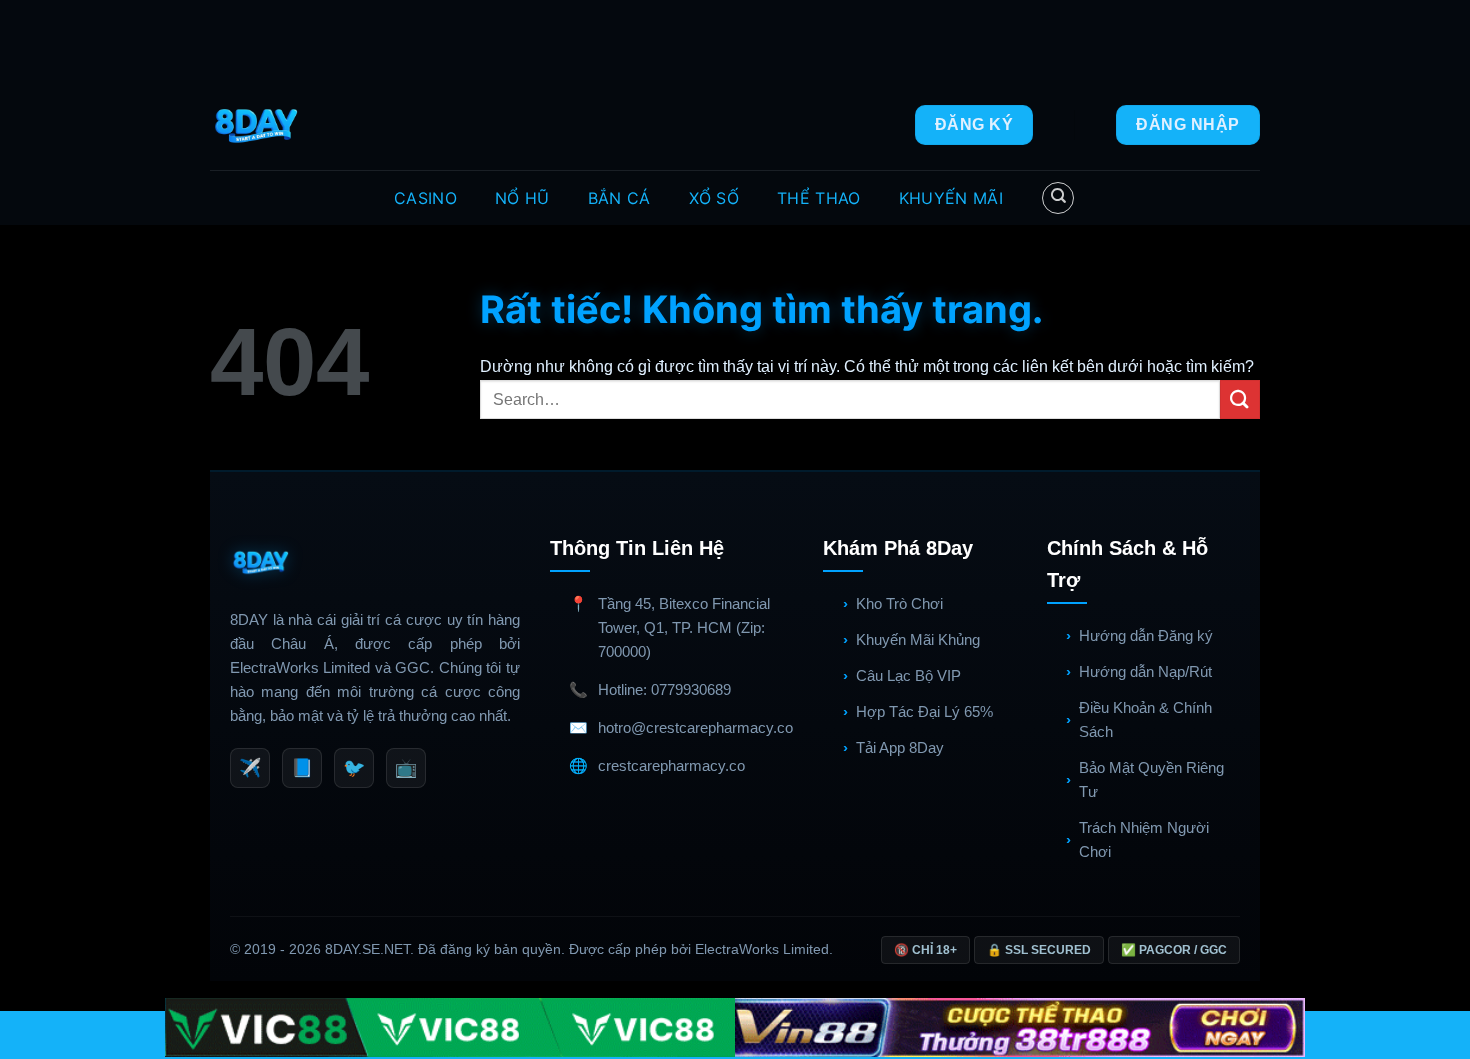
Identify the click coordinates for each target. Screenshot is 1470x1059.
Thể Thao (819, 198)
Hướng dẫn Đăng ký (1146, 635)
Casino (425, 198)
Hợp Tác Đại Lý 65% (924, 711)
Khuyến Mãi (951, 198)
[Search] (1058, 198)
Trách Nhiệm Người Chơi (1144, 839)
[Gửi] (1240, 399)
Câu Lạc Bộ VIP (908, 675)
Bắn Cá (619, 198)
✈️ (250, 768)
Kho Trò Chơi (899, 603)
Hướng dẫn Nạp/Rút (1145, 671)
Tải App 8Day (900, 747)
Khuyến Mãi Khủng (918, 639)
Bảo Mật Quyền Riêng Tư (1151, 779)
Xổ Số (714, 198)
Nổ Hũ (522, 198)
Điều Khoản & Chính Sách (1145, 719)
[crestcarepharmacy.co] (258, 125)
